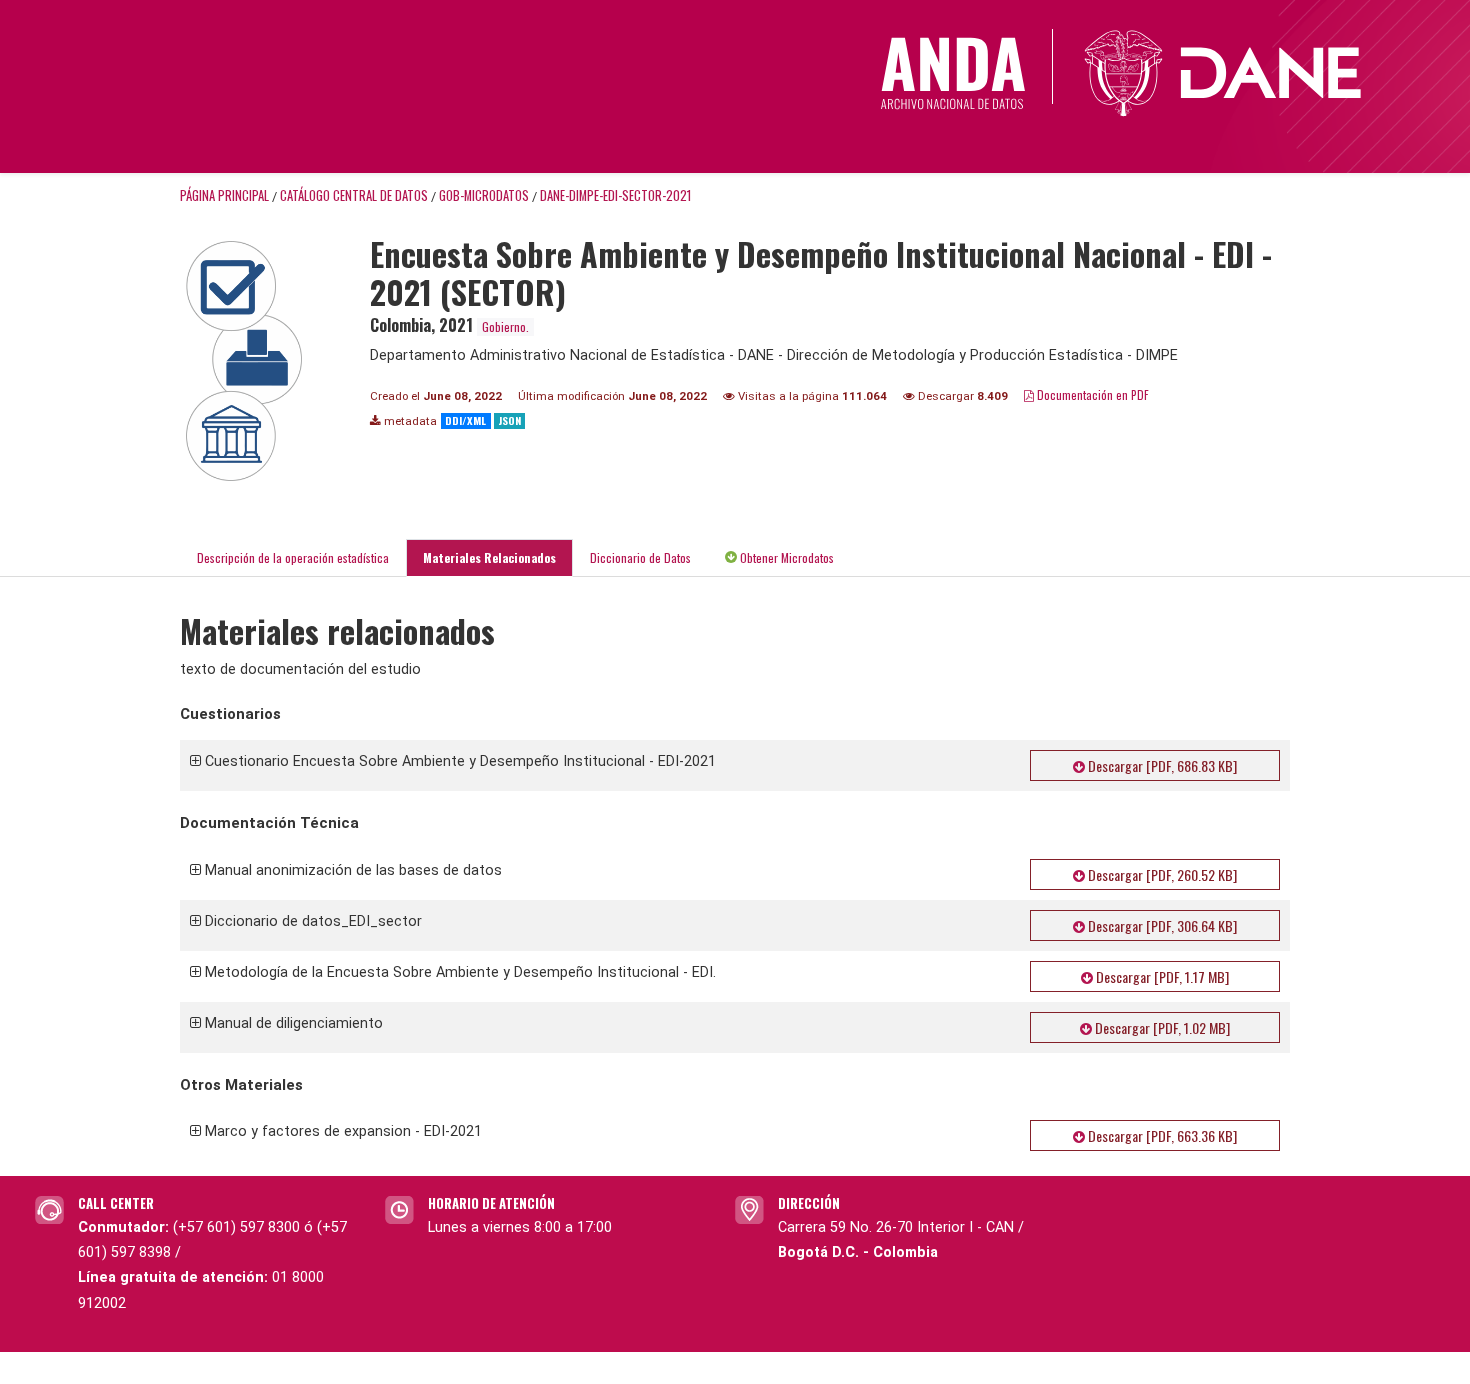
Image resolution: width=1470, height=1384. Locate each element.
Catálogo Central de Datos (354, 195)
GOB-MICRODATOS (484, 195)
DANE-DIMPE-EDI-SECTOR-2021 (615, 195)
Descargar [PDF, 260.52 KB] (1161, 874)
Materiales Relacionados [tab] (489, 557)
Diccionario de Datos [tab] (640, 557)
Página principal (224, 195)
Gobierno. (505, 326)
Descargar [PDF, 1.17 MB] (1161, 976)
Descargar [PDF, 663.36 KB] (1161, 1135)
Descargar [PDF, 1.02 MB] (1161, 1027)
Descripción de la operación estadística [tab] (293, 557)
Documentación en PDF (1091, 394)
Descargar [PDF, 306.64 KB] (1161, 925)
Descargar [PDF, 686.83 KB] (1161, 765)
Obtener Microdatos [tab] (785, 557)
